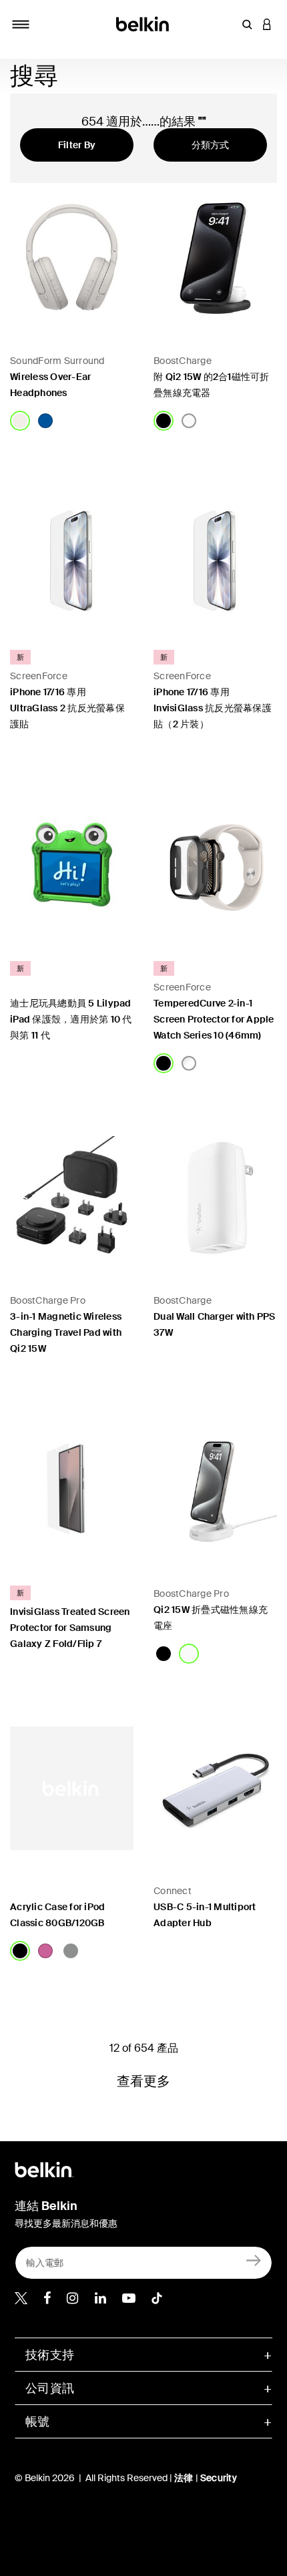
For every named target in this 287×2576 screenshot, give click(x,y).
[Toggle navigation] (21, 24)
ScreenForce (39, 676)
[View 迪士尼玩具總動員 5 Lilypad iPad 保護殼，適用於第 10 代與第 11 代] (72, 867)
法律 (185, 2478)
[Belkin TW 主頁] (144, 23)
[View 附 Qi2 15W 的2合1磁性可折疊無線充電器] (215, 258)
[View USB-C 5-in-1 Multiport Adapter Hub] (215, 1788)
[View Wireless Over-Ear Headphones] (72, 258)
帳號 (38, 2422)
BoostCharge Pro (48, 1300)
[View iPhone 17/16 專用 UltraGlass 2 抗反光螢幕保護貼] (72, 555)
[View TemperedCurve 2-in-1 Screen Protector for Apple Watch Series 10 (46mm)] (215, 867)
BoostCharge (183, 361)
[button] (247, 24)
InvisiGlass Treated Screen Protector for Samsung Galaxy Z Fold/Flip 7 (70, 1628)
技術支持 (50, 2355)
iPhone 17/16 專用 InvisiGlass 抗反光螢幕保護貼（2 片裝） (213, 708)
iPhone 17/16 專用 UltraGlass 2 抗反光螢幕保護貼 (67, 708)
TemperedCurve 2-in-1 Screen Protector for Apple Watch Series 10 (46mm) (214, 1019)
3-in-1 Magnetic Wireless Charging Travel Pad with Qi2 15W (66, 1332)
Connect (173, 1891)
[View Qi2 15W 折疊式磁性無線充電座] (215, 1491)
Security (219, 2478)
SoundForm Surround (57, 361)
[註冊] (254, 2260)
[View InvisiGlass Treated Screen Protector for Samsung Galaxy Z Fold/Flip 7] (72, 1491)
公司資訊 (50, 2388)
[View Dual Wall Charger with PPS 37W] (215, 1198)
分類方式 (211, 145)
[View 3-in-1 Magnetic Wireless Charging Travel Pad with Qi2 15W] (72, 1198)
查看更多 (144, 2081)
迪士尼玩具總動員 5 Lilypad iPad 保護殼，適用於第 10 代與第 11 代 (71, 1019)
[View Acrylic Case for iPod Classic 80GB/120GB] (72, 1788)
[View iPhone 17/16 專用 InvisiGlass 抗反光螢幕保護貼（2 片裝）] (215, 555)
